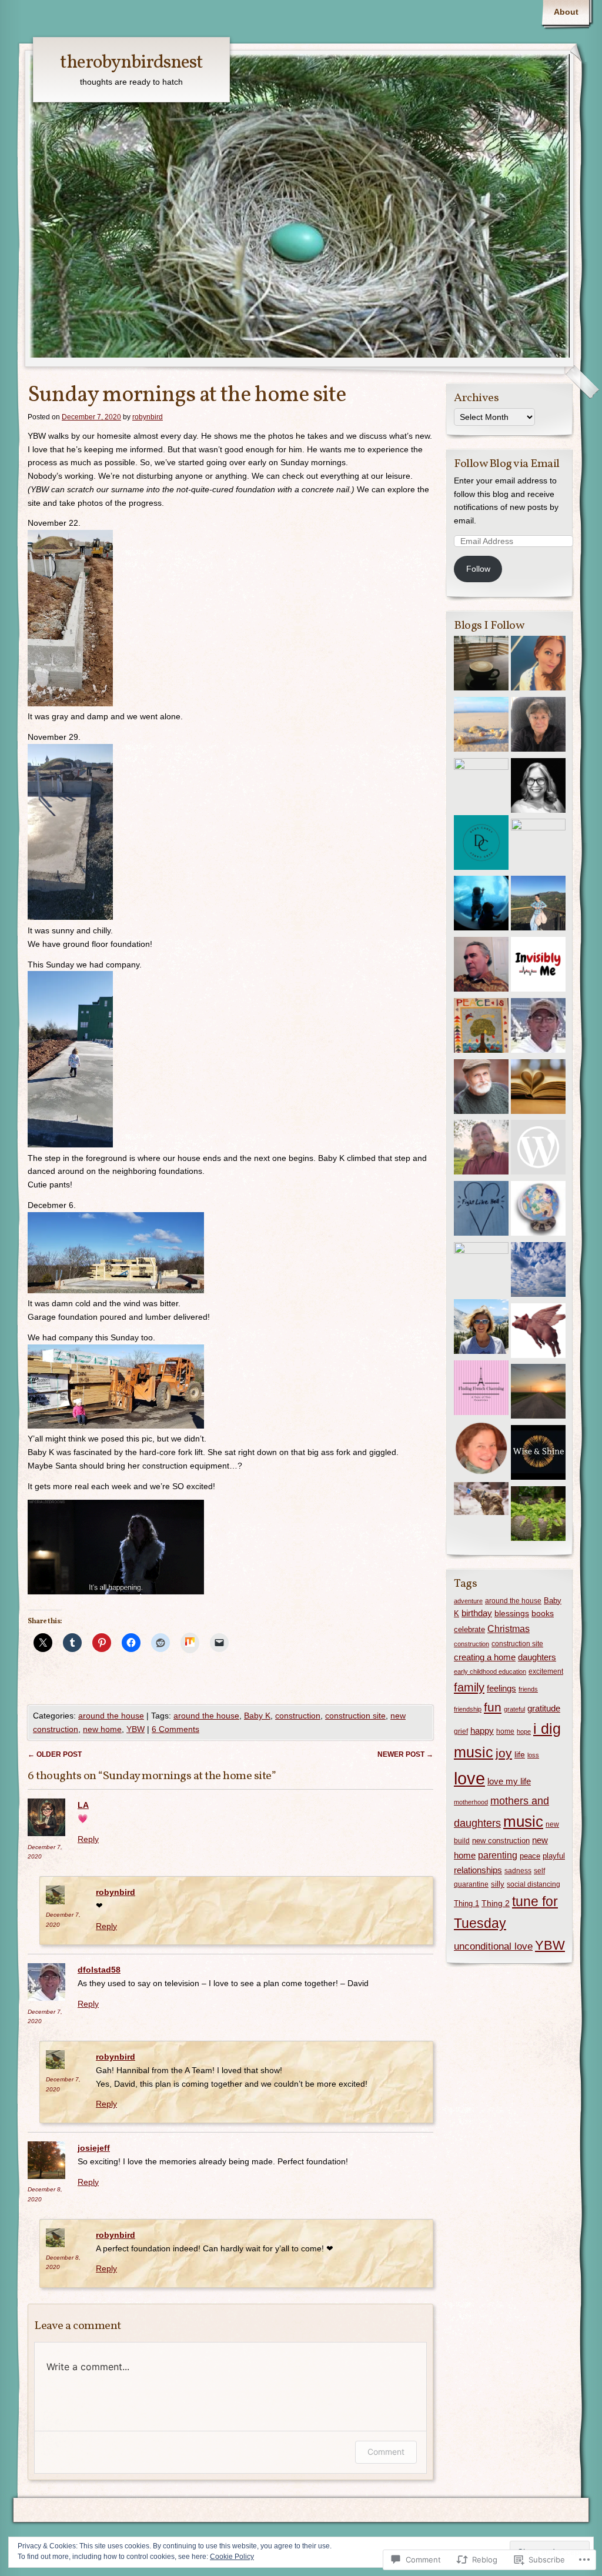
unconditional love (493, 1946)
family (469, 1687)
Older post (55, 1754)
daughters (537, 1657)
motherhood (471, 1802)
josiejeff (94, 2148)
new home (102, 1729)
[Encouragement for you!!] (481, 905)
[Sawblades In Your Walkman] (481, 1210)
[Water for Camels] (481, 1501)
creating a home (485, 1657)
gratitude (544, 1708)
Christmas (509, 1629)
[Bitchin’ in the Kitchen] (538, 1333)
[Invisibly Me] (538, 966)
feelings (501, 1688)
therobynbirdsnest (131, 63)
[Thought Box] (538, 1393)
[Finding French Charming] (481, 1390)
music (523, 1821)
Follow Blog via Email (507, 464)
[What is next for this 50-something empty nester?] (481, 726)
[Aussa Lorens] (538, 665)
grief (461, 1731)
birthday (477, 1613)
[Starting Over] (538, 726)
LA (83, 1805)
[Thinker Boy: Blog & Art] (481, 966)
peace (530, 1856)
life (520, 1754)
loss (533, 1755)
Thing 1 (466, 1903)
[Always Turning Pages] (481, 1269)
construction (298, 1716)
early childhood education (490, 1671)
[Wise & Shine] (538, 1454)
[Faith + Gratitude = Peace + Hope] (538, 788)
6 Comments (175, 1729)
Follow (478, 569)
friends (528, 1689)
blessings (512, 1613)
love (469, 1778)
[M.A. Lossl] (481, 1450)
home (505, 1731)
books (543, 1613)
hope (524, 1731)
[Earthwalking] (481, 1149)
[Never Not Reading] (538, 1089)
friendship (468, 1709)
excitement (546, 1671)
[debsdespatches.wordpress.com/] (481, 845)
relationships (478, 1870)
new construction (501, 1841)
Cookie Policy (232, 2557)
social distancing (534, 1884)
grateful (514, 1709)
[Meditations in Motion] (481, 1329)
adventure (468, 1601)
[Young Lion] (538, 1149)
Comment (386, 2452)
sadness (518, 1871)
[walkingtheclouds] (538, 1272)
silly (498, 1884)
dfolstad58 (99, 1970)
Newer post (405, 1754)
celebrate (469, 1630)
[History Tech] (538, 1210)
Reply (88, 1839)
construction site (355, 1716)
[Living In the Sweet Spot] (538, 1516)
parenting (498, 1855)
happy (482, 1731)
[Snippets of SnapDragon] (538, 846)
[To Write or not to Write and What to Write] (538, 905)
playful (554, 1856)
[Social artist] (481, 785)
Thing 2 (496, 1903)
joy (504, 1753)
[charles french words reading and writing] (481, 1089)
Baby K (257, 1716)
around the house (111, 1716)
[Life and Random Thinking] (538, 1027)
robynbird (148, 417)
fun (493, 1707)
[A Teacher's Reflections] (481, 1027)
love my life (509, 1781)
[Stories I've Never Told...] (481, 665)
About (566, 12)
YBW (136, 1729)
